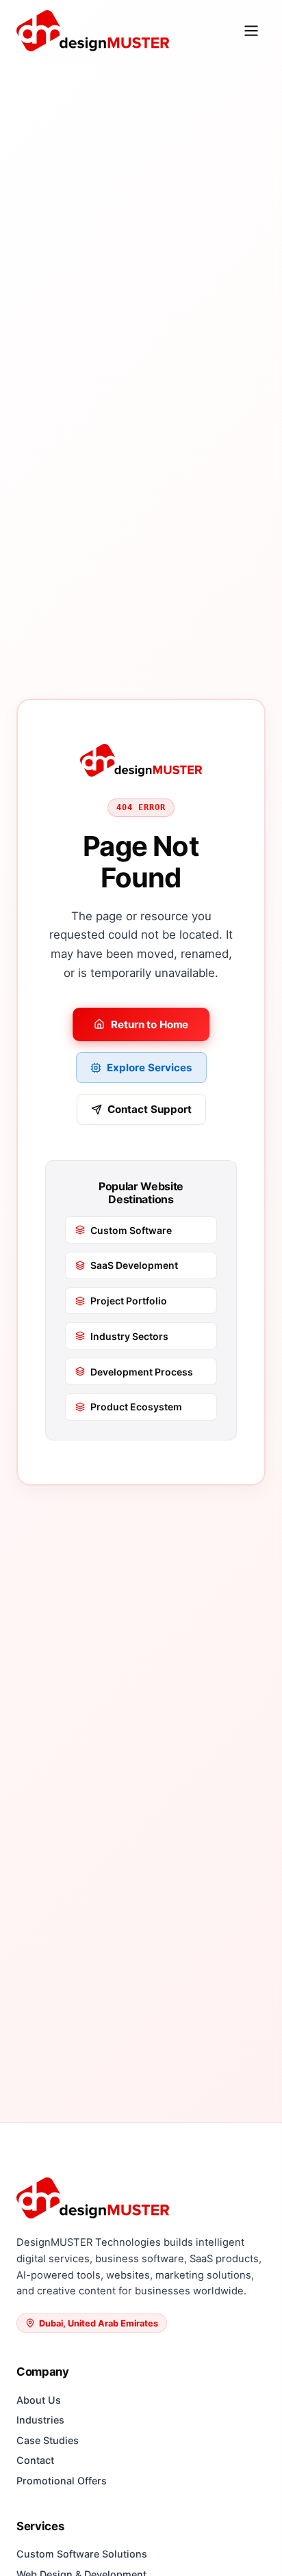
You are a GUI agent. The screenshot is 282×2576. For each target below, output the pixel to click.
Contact (35, 2460)
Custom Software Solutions (82, 2554)
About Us (39, 2400)
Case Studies (48, 2440)
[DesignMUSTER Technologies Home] (93, 30)
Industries (40, 2420)
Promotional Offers (62, 2481)
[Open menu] (251, 31)
